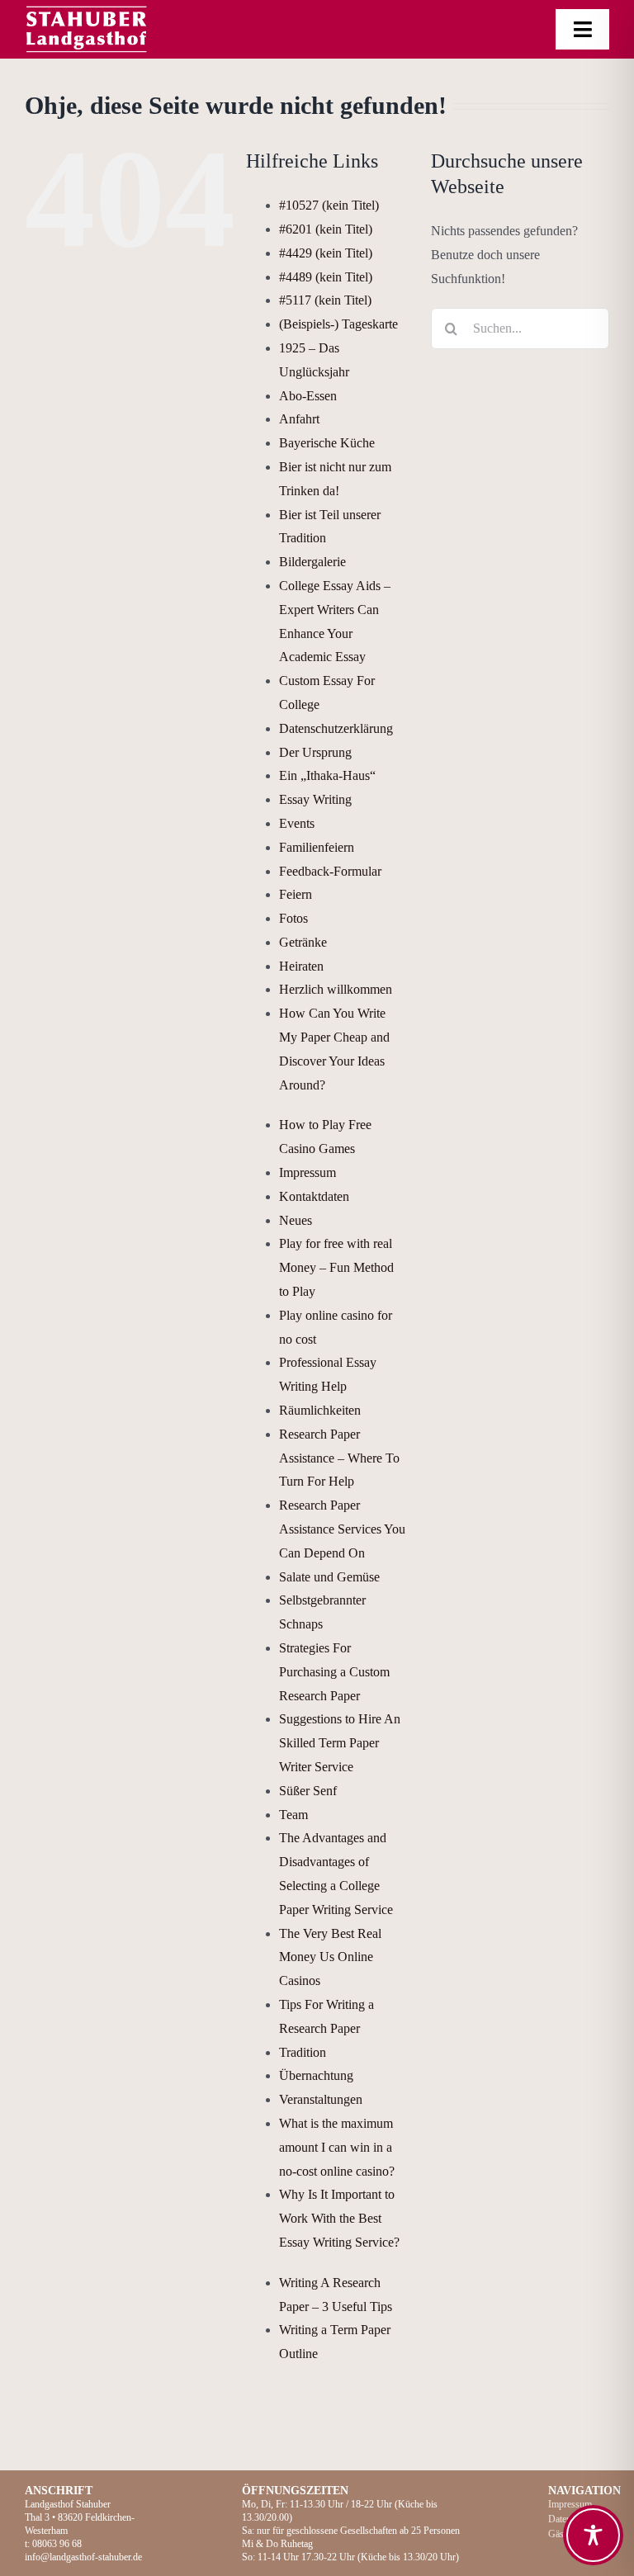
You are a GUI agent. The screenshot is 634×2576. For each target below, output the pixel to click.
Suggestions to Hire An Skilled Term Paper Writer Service (340, 1743)
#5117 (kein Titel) (325, 300)
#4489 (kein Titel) (326, 277)
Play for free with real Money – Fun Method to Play (336, 1267)
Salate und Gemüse (329, 1577)
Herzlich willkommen (336, 989)
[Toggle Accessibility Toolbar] (593, 2535)
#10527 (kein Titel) (329, 205)
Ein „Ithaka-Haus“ (327, 775)
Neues (296, 1220)
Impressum (308, 1172)
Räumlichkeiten (320, 1410)
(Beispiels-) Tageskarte (338, 324)
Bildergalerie (312, 562)
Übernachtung (316, 2075)
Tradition (303, 2052)
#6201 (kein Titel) (326, 229)
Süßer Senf (308, 1791)
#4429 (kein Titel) (326, 253)
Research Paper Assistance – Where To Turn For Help (339, 1458)
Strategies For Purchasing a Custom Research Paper (334, 1672)
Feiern (296, 894)
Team (293, 1815)
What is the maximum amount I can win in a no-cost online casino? (337, 2147)
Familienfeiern (317, 847)
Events (297, 823)
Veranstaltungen (321, 2099)
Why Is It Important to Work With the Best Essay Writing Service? (339, 2218)
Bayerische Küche (327, 443)
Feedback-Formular (330, 871)
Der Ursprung (315, 752)
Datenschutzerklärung (336, 728)
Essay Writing (315, 799)
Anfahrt (299, 419)
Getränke (303, 942)
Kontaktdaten (314, 1196)
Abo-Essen (308, 396)
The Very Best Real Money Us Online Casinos (330, 1957)
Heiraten (301, 966)
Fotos (293, 918)
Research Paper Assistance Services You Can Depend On (342, 1529)
